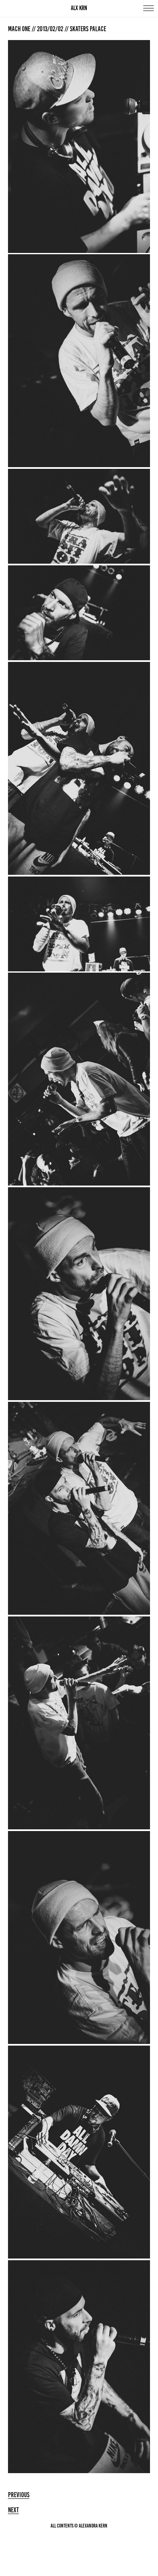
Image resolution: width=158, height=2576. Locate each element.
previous (19, 2495)
